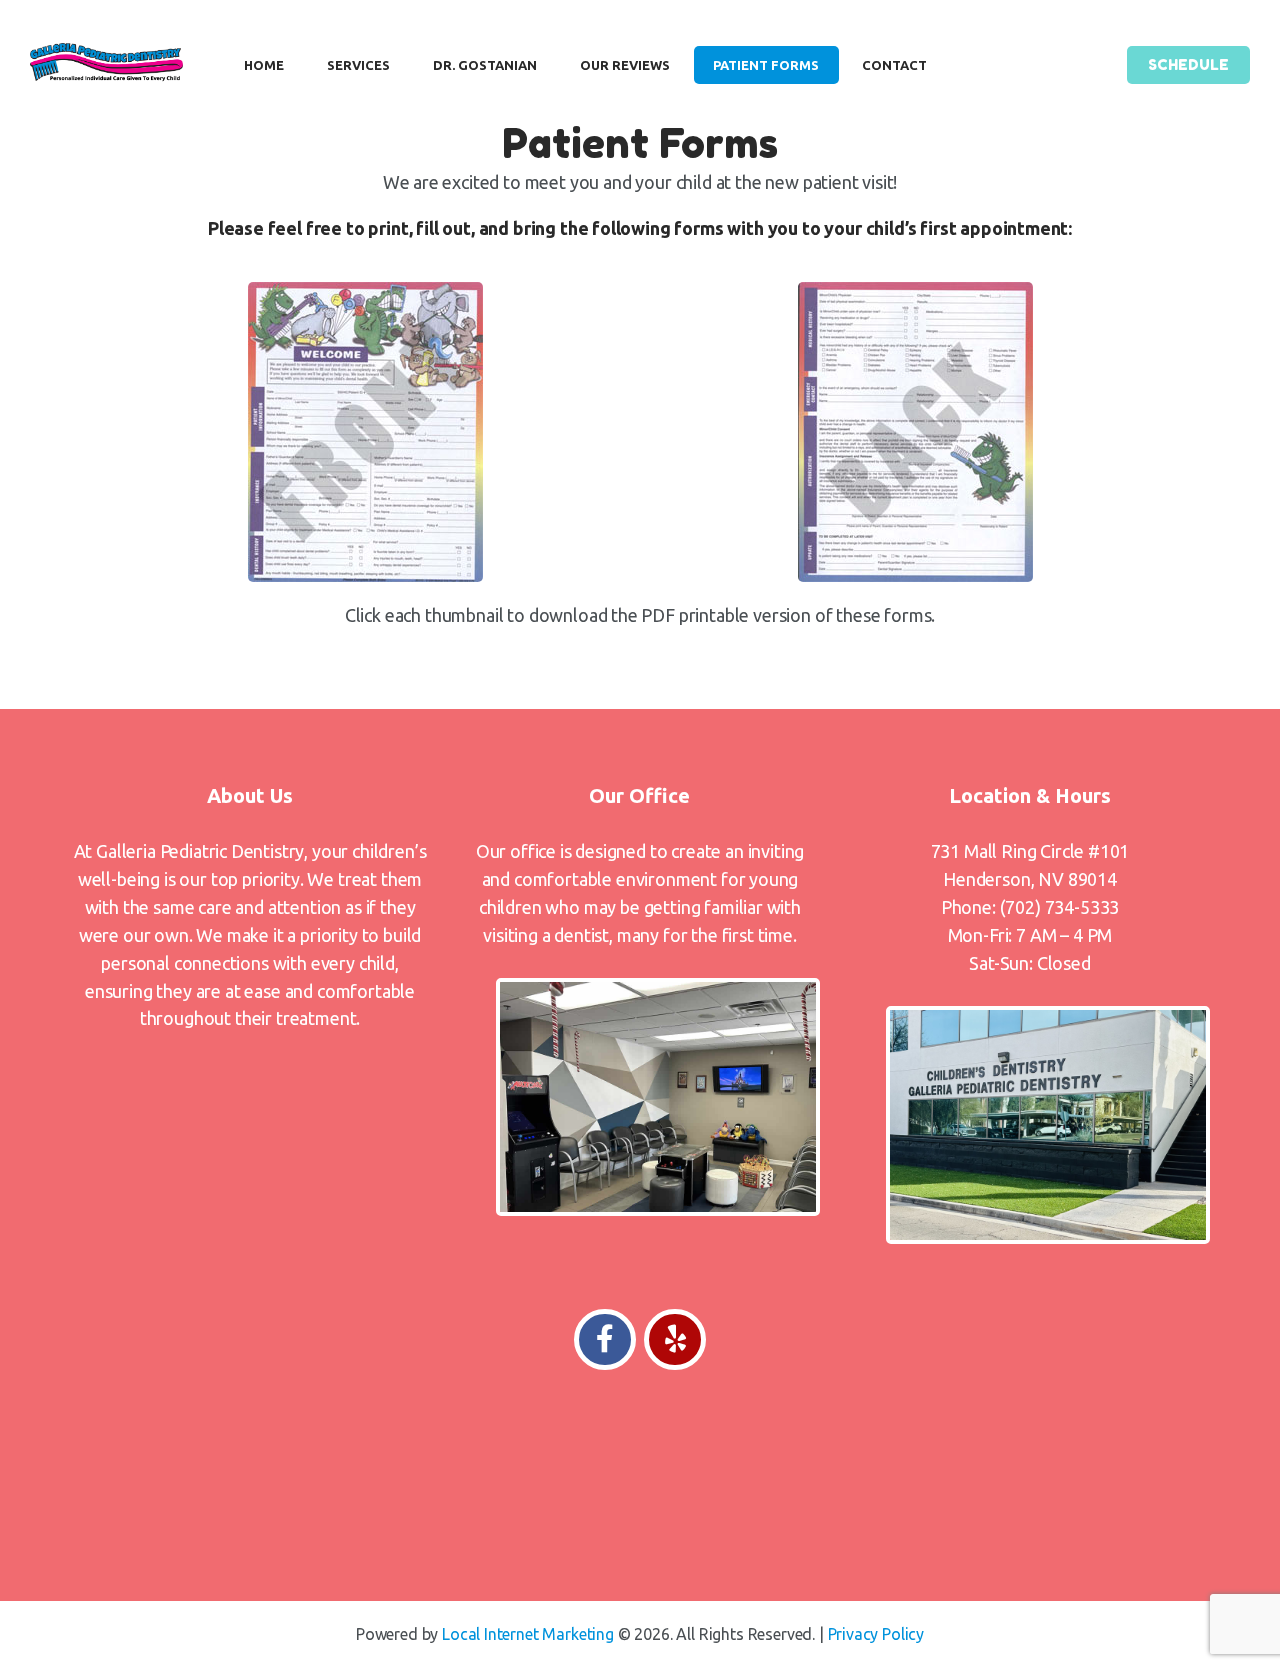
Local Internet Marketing (528, 1634)
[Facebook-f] (605, 1340)
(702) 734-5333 (1060, 907)
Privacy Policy (876, 1634)
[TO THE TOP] (640, 1470)
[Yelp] (675, 1340)
